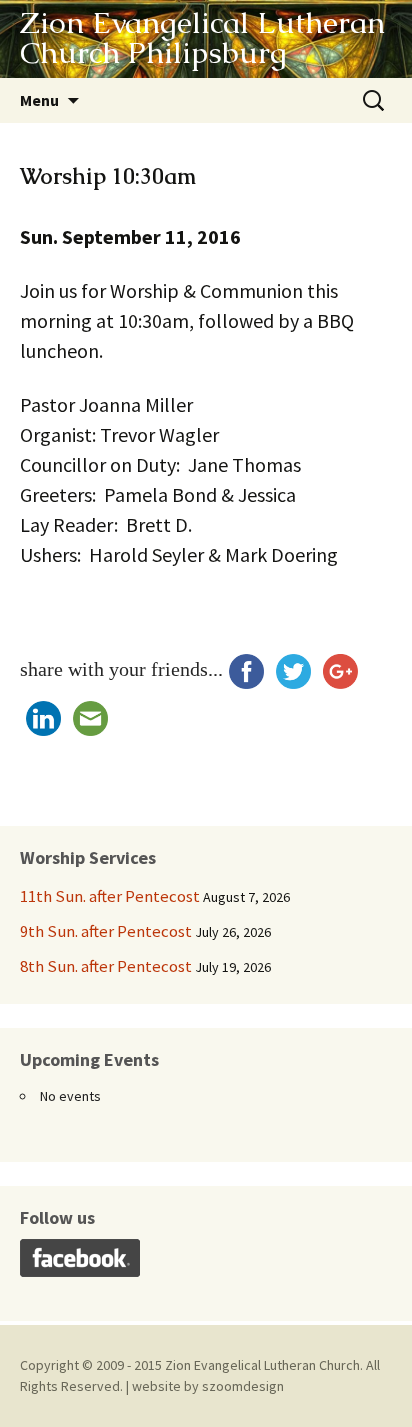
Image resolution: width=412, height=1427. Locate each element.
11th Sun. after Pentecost (110, 896)
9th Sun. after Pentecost (106, 931)
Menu (39, 100)
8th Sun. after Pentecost (106, 966)
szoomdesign (243, 1386)
